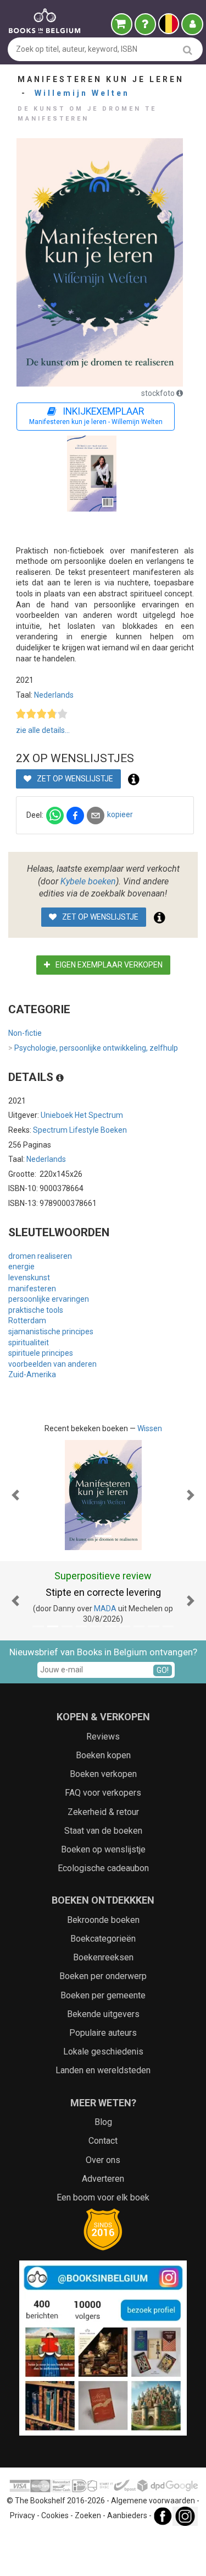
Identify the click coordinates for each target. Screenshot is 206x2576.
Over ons (103, 2160)
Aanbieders (127, 2515)
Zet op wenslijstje (74, 779)
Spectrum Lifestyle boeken (80, 1130)
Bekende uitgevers (103, 2014)
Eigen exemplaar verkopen (108, 965)
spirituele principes (41, 1353)
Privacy (23, 2515)
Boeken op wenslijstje (103, 1849)
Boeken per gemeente (103, 1995)
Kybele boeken (88, 881)
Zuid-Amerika (32, 1374)
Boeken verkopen (103, 1774)
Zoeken (88, 2515)
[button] (15, 1495)
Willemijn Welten (82, 93)
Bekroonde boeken (103, 1920)
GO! (163, 1670)
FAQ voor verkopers (103, 1793)
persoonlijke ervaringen (49, 1299)
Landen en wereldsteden (103, 2070)
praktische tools (36, 1310)
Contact (103, 2141)
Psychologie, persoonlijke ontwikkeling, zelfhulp (93, 1048)
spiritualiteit (29, 1343)
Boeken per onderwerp (103, 1976)
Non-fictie (25, 1033)
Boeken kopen (103, 1755)
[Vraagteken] (145, 24)
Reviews (103, 1737)
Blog (103, 2122)
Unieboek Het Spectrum (82, 1115)
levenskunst (29, 1278)
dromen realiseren (40, 1256)
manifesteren (32, 1289)
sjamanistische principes (51, 1332)
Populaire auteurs (103, 2033)
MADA (105, 1608)
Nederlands (54, 695)
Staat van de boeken (103, 1831)
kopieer (120, 814)
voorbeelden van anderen (52, 1364)
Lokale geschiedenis (103, 2051)
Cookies (55, 2515)
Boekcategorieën (103, 1939)
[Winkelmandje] (122, 24)
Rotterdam (27, 1320)
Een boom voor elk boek (103, 2197)
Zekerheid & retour (103, 1812)
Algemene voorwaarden (153, 2501)
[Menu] (192, 24)
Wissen (150, 1428)
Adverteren (103, 2179)
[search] (188, 50)
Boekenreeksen (103, 1957)
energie (21, 1267)
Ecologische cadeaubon (103, 1868)
